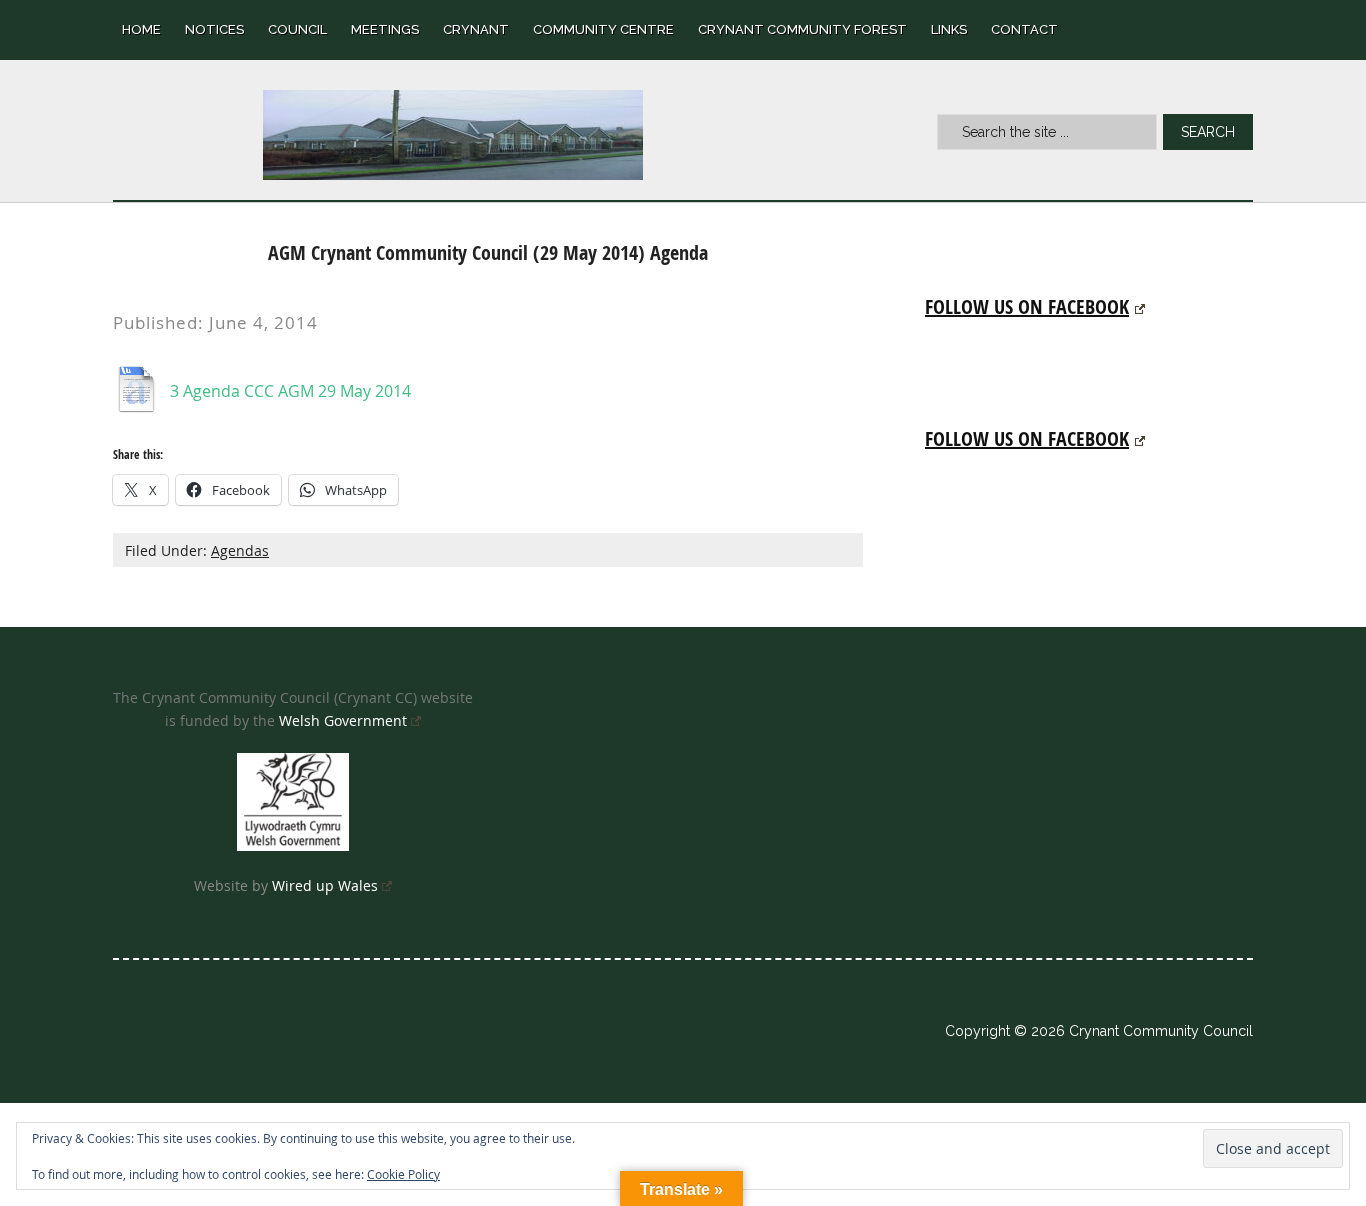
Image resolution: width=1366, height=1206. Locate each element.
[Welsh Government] (293, 802)
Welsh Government (343, 720)
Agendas (240, 550)
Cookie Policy (403, 1174)
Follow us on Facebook (1027, 306)
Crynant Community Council (453, 135)
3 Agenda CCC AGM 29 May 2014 (290, 391)
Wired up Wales (325, 885)
